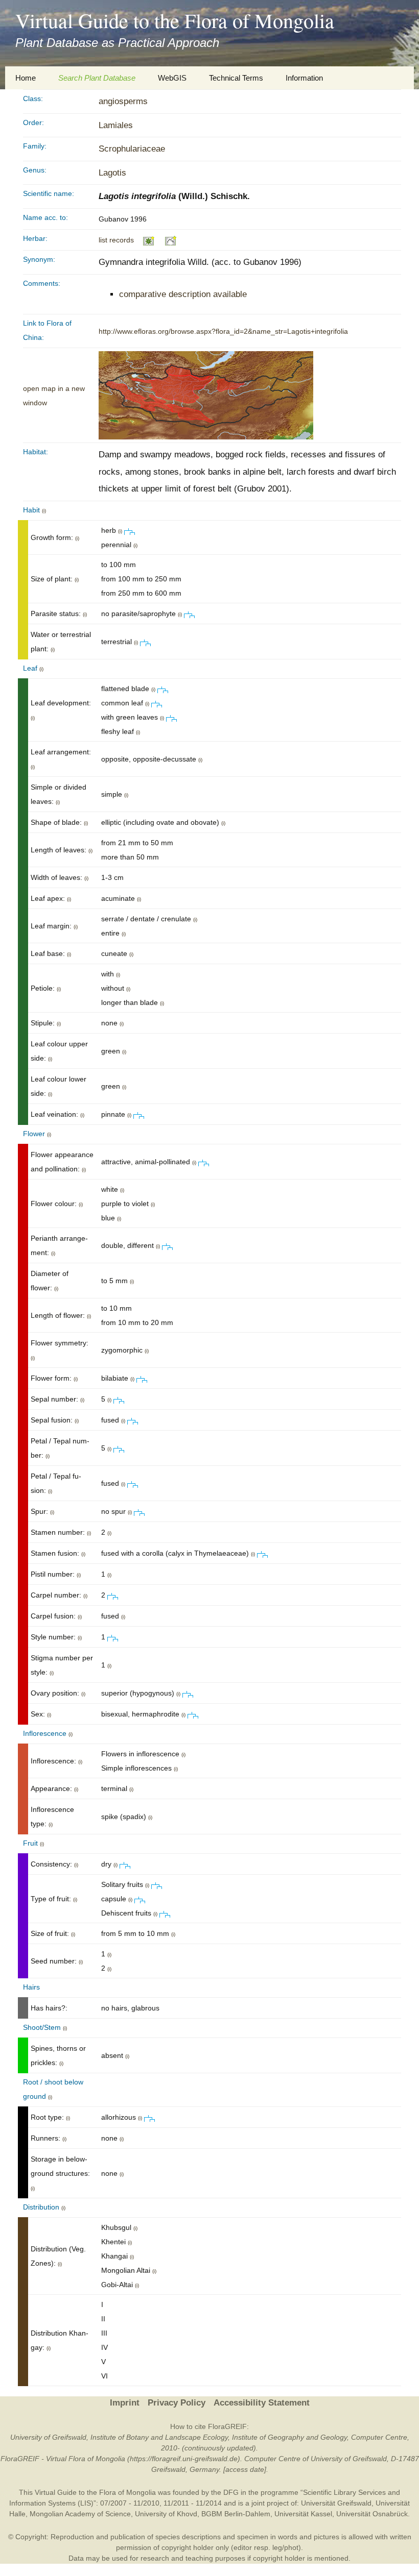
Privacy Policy (177, 2403)
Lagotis (112, 173)
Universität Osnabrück (372, 2514)
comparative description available (183, 294)
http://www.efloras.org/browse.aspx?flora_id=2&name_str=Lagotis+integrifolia (223, 331)
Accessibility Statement (262, 2403)
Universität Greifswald (336, 2503)
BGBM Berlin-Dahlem (236, 2514)
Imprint (125, 2403)
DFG (231, 2492)
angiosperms (123, 101)
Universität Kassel (303, 2514)
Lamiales (116, 125)
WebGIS (172, 78)
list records (116, 240)
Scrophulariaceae (132, 149)
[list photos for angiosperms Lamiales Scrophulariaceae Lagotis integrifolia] (149, 240)
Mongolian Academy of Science (80, 2514)
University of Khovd (166, 2514)
